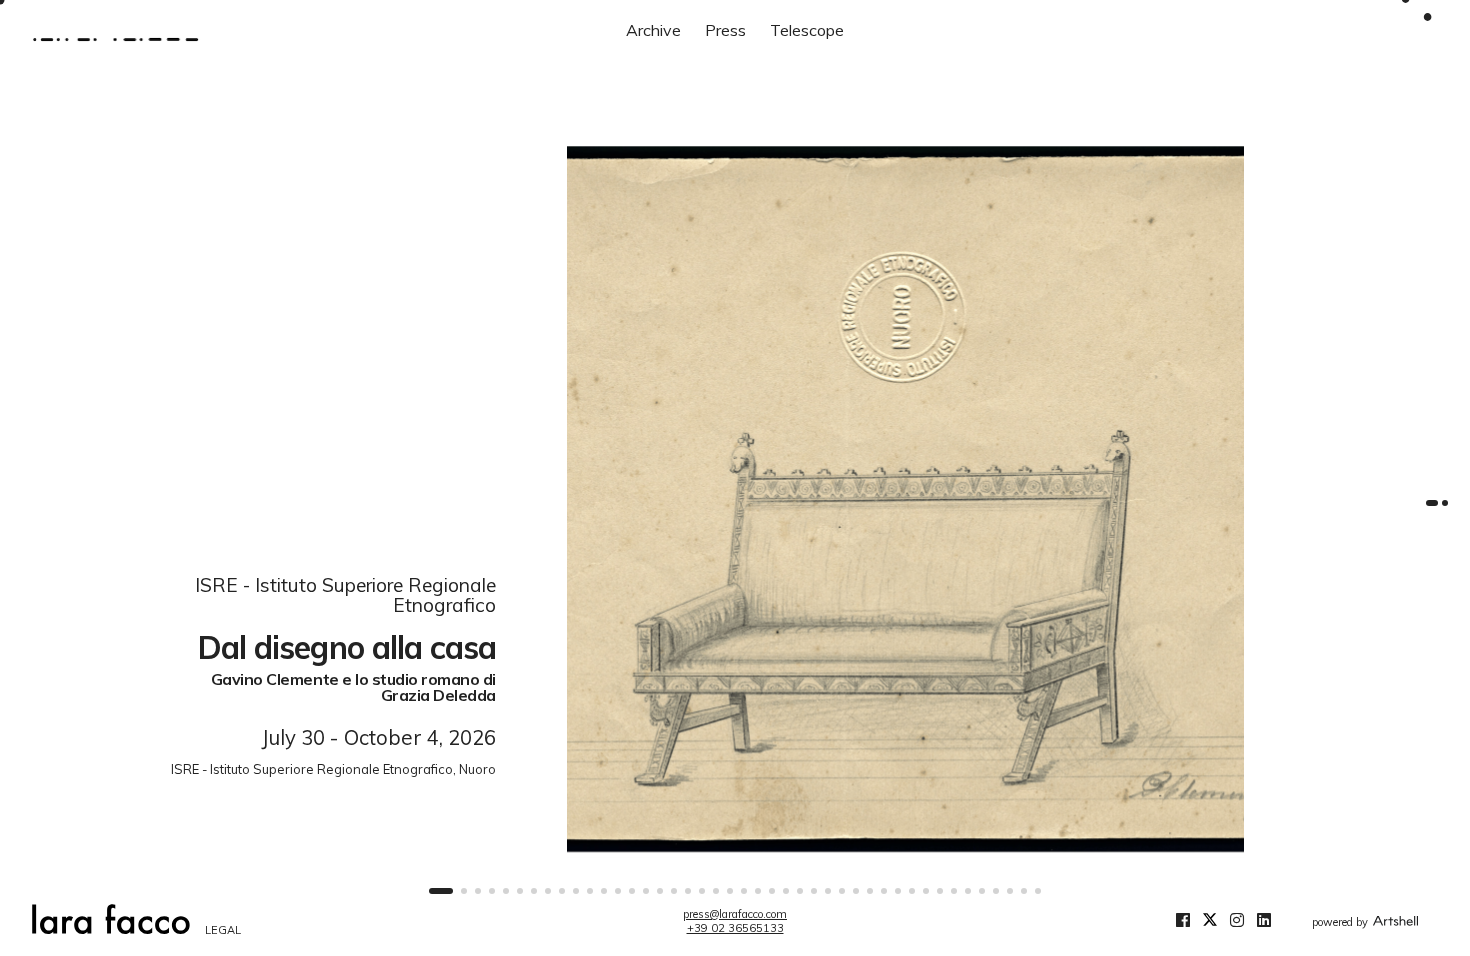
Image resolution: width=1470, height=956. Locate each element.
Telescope (807, 30)
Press (725, 30)
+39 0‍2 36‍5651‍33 (735, 928)
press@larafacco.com (735, 914)
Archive (653, 30)
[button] (441, 891)
